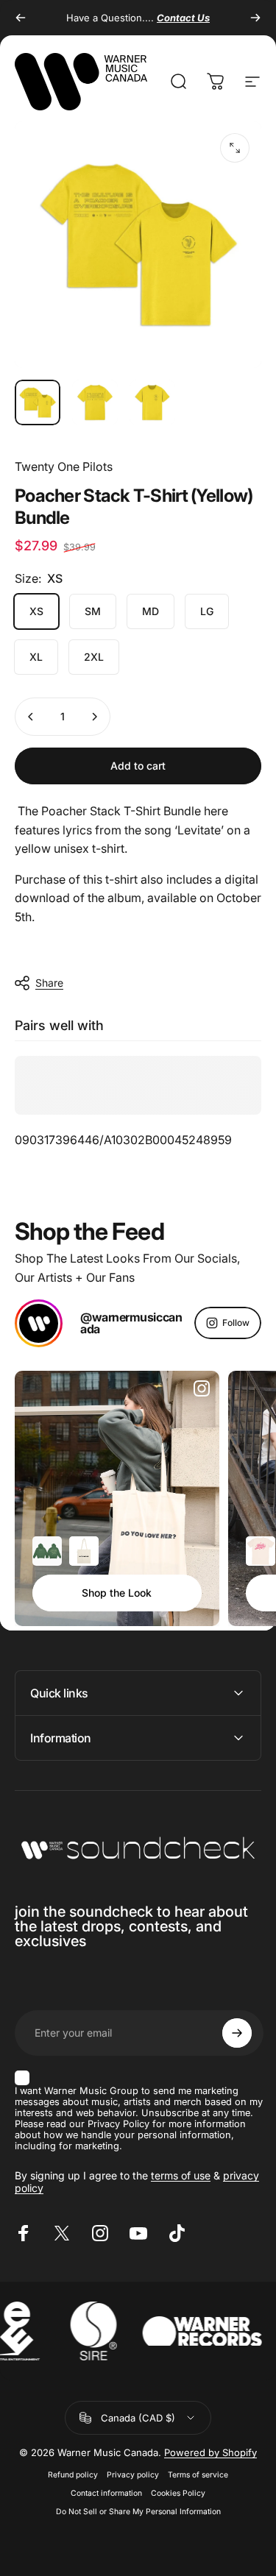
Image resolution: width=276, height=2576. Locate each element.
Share (49, 983)
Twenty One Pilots (64, 466)
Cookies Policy (178, 2493)
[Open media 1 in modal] (235, 148)
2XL (94, 657)
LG (207, 611)
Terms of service (198, 2475)
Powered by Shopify (210, 2452)
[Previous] (21, 18)
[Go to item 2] (95, 402)
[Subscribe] (237, 2033)
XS (36, 611)
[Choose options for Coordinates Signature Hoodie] (47, 1551)
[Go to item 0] (38, 402)
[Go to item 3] (152, 402)
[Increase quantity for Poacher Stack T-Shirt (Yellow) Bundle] (94, 717)
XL (36, 657)
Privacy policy (133, 2475)
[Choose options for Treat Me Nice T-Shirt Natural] (261, 1551)
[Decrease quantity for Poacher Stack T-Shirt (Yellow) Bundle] (31, 717)
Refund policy (73, 2475)
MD (151, 611)
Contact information (106, 2493)
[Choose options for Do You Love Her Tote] (84, 1551)
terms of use (181, 2175)
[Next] (255, 18)
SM (93, 611)
